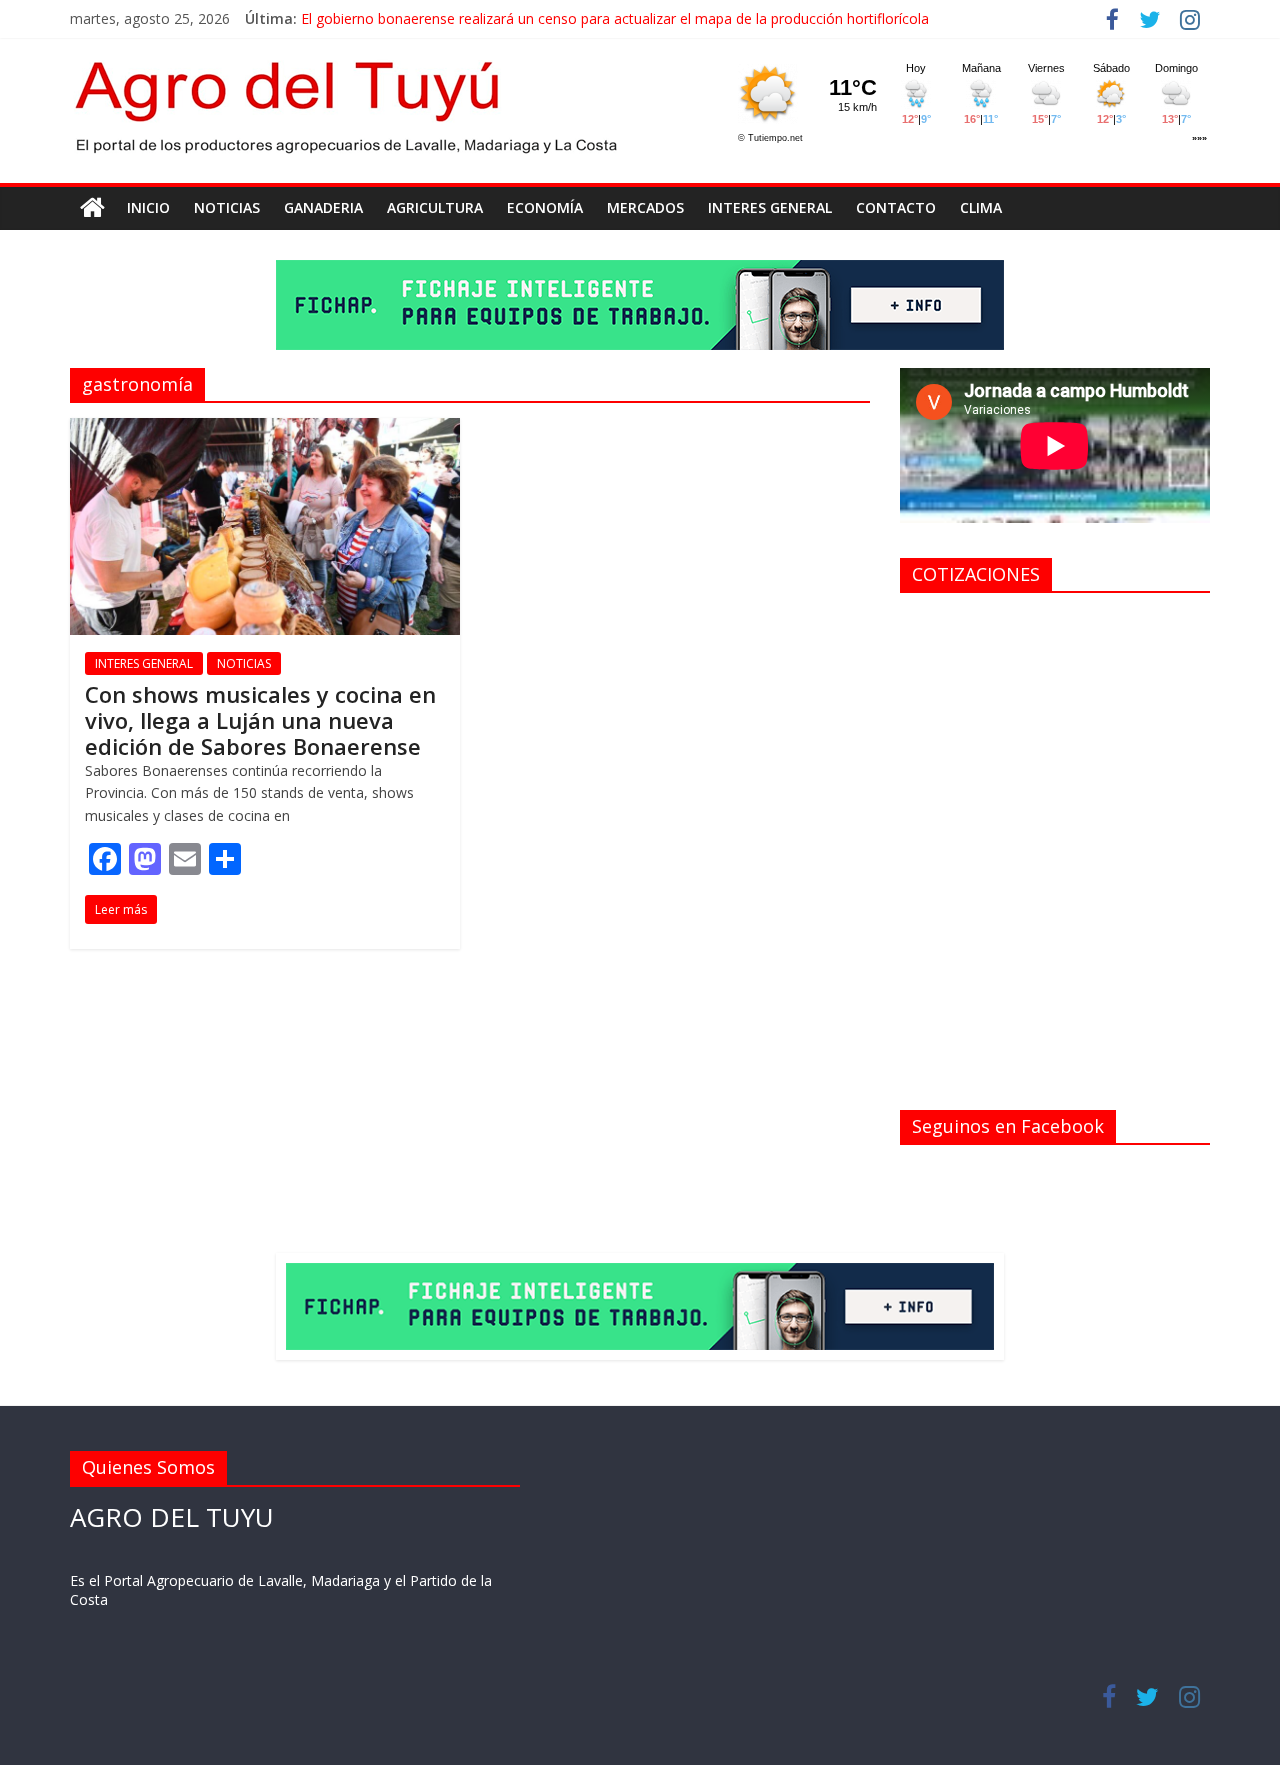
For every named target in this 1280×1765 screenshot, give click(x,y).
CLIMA (981, 207)
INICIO (148, 207)
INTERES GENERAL (770, 207)
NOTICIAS (227, 207)
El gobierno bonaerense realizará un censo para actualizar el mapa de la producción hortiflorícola (615, 18)
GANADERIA (323, 207)
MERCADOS (645, 207)
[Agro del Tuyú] (92, 208)
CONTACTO (896, 207)
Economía (545, 207)
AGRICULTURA (435, 207)
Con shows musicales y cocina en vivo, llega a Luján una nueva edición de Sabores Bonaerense (260, 720)
